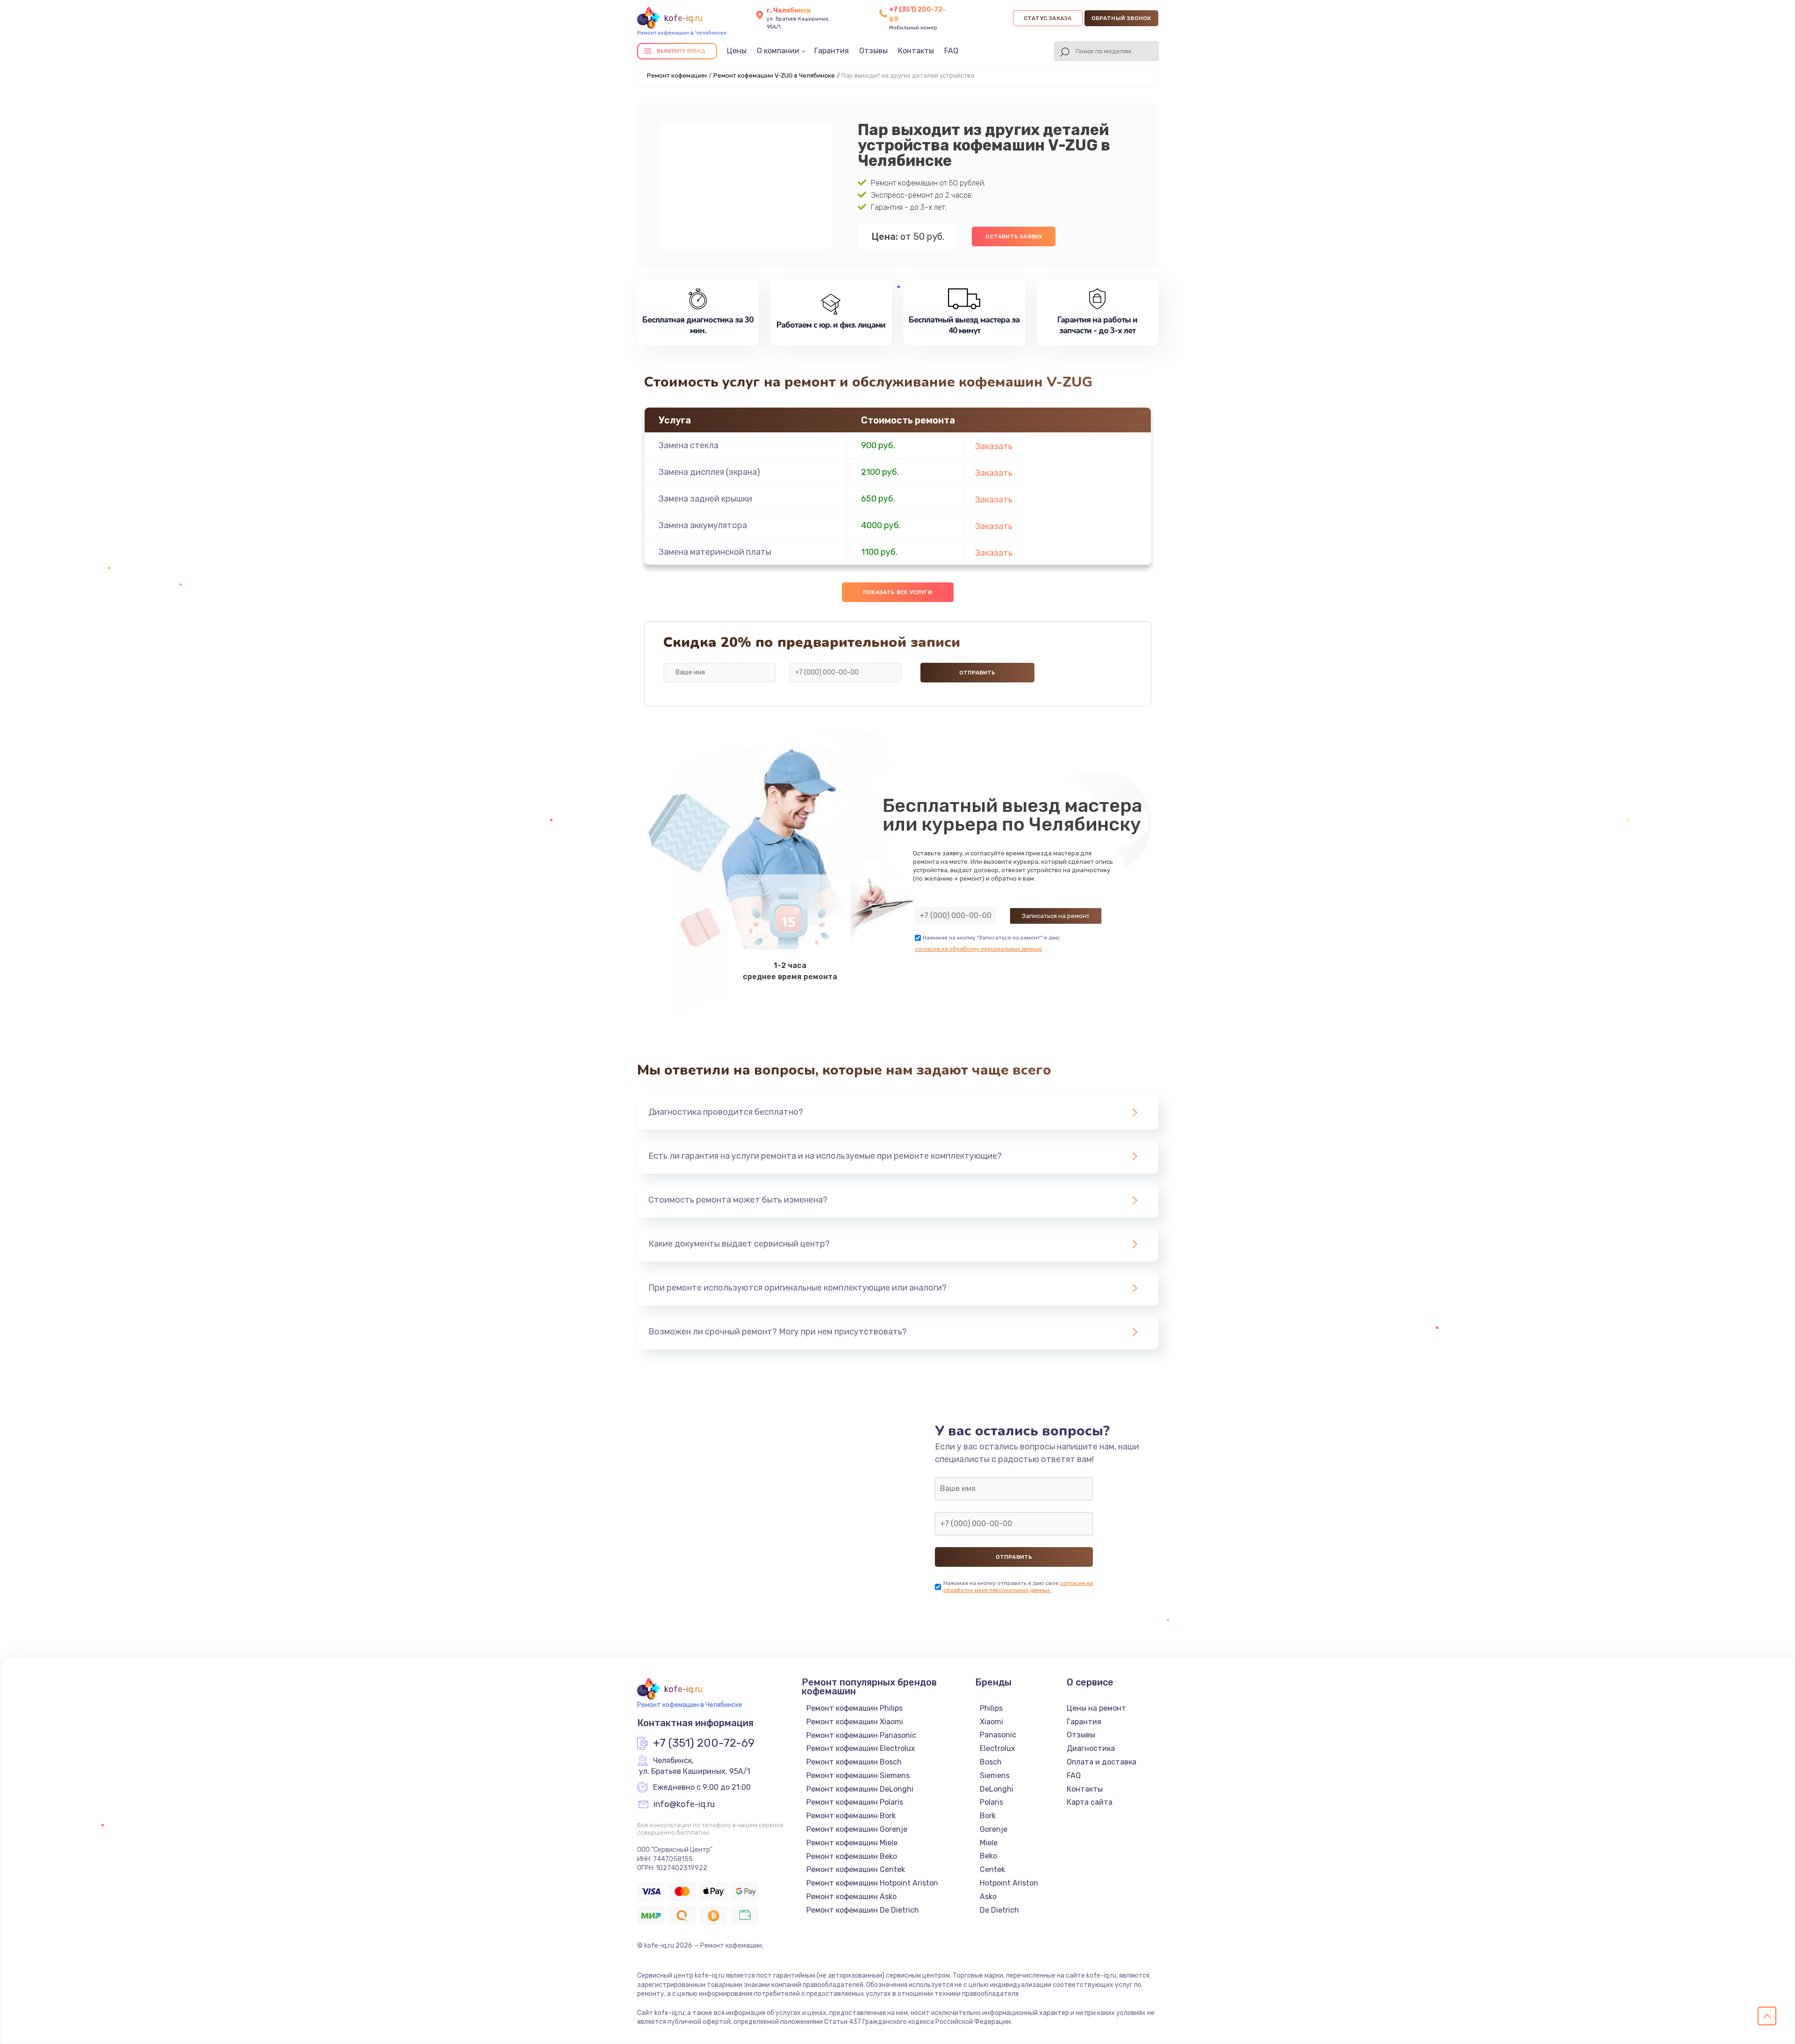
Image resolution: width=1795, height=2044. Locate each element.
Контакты (916, 51)
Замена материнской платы (715, 552)
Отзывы (873, 51)
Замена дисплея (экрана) (709, 472)
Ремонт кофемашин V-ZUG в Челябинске (774, 75)
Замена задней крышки (705, 499)
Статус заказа (1048, 18)
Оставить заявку (1014, 237)
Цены (737, 51)
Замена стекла (689, 445)
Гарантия (832, 51)
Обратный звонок (1121, 18)
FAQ (951, 51)
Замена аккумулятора (703, 525)
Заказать (994, 446)
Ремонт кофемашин (677, 75)
